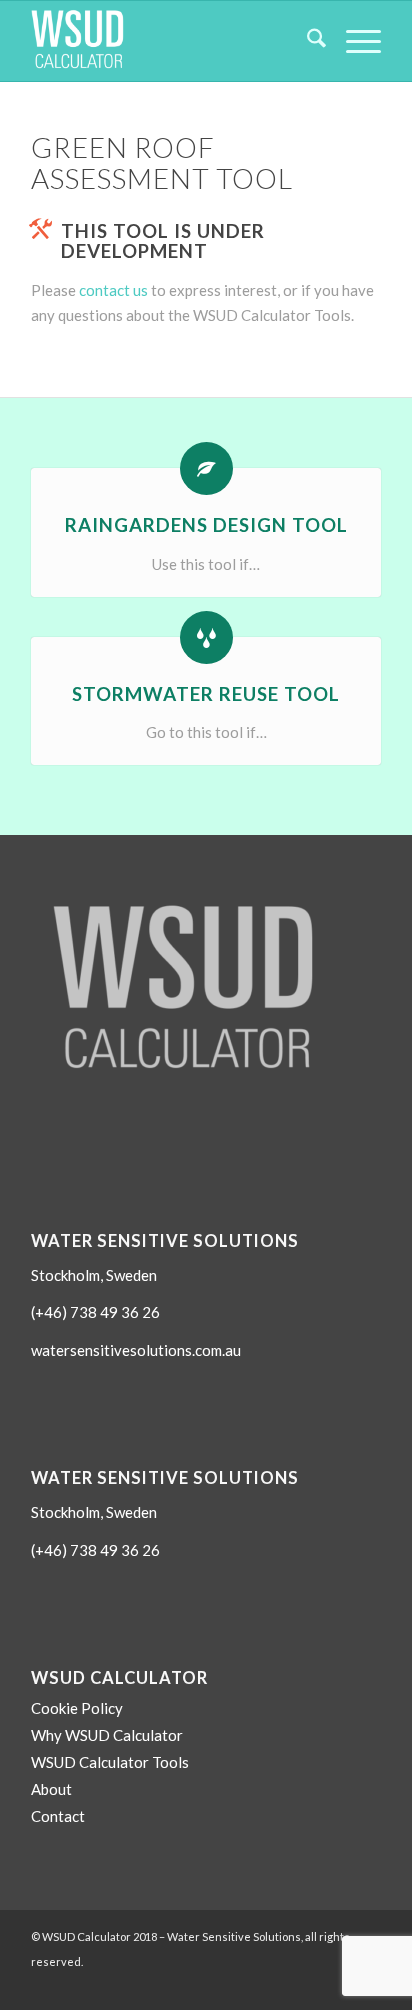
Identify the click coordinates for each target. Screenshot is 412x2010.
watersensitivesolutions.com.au (136, 1350)
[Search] (306, 41)
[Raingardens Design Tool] (206, 468)
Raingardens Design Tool (206, 524)
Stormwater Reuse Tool (206, 693)
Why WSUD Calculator (107, 1735)
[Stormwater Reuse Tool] (206, 637)
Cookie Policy (77, 1708)
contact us (113, 290)
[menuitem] (306, 41)
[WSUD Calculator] (171, 41)
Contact (58, 1816)
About (51, 1789)
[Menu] (353, 41)
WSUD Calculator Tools (110, 1762)
